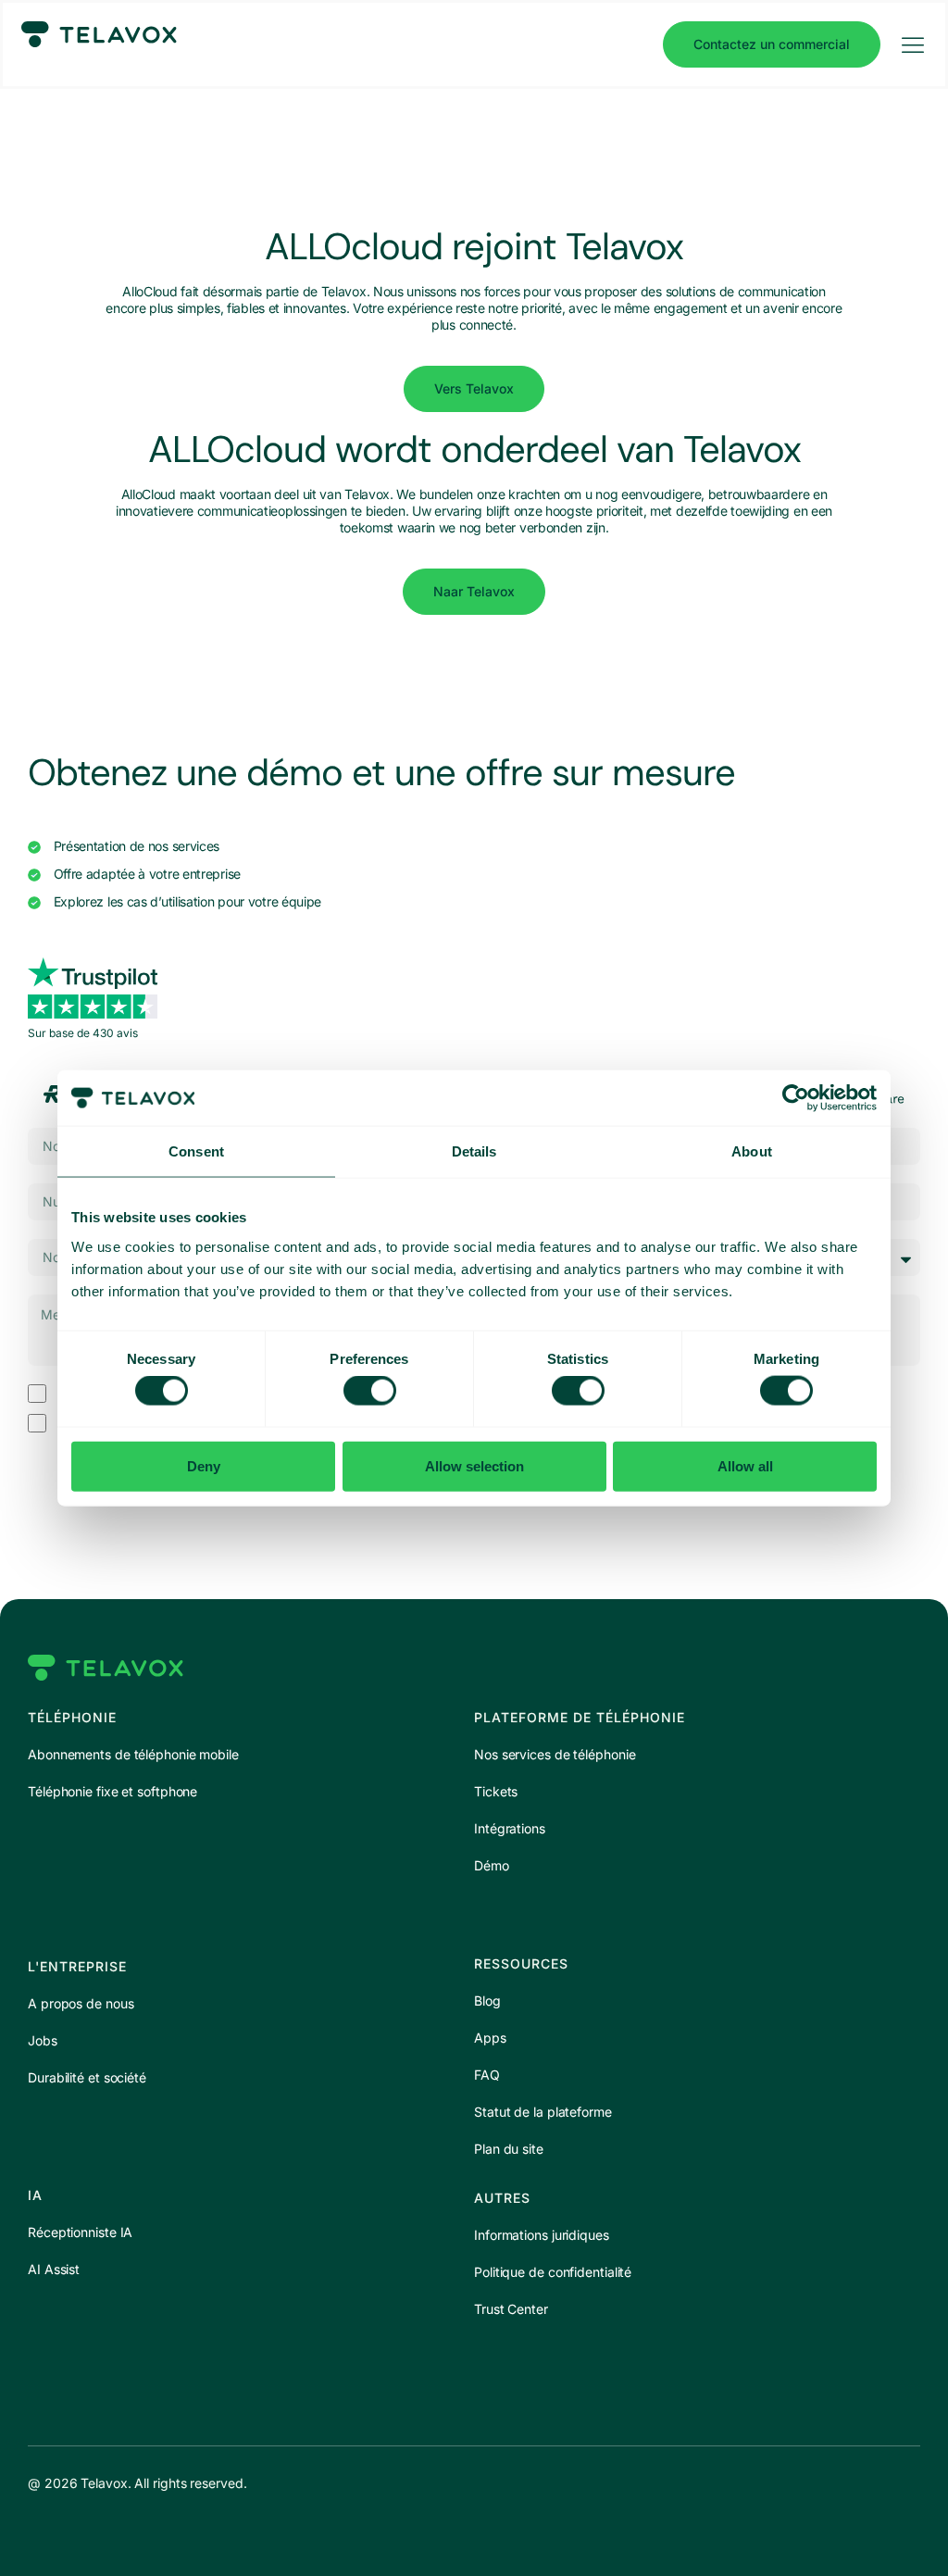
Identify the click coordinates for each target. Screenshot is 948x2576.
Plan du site (509, 2149)
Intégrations (510, 1828)
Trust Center (511, 2309)
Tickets (496, 1791)
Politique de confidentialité (553, 2272)
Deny (204, 1465)
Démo (492, 1865)
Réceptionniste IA (80, 2232)
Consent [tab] (196, 1151)
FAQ (487, 2075)
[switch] (370, 1391)
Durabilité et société (87, 2077)
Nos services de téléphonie (555, 1754)
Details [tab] (474, 1151)
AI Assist (54, 2269)
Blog (487, 2001)
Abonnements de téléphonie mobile (133, 1754)
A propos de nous (81, 2003)
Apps (490, 2038)
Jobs (43, 2040)
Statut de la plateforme (543, 2112)
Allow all (745, 1465)
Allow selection (474, 1465)
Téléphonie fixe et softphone (112, 1791)
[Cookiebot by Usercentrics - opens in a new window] (796, 1098)
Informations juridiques (542, 2235)
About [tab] (752, 1151)
